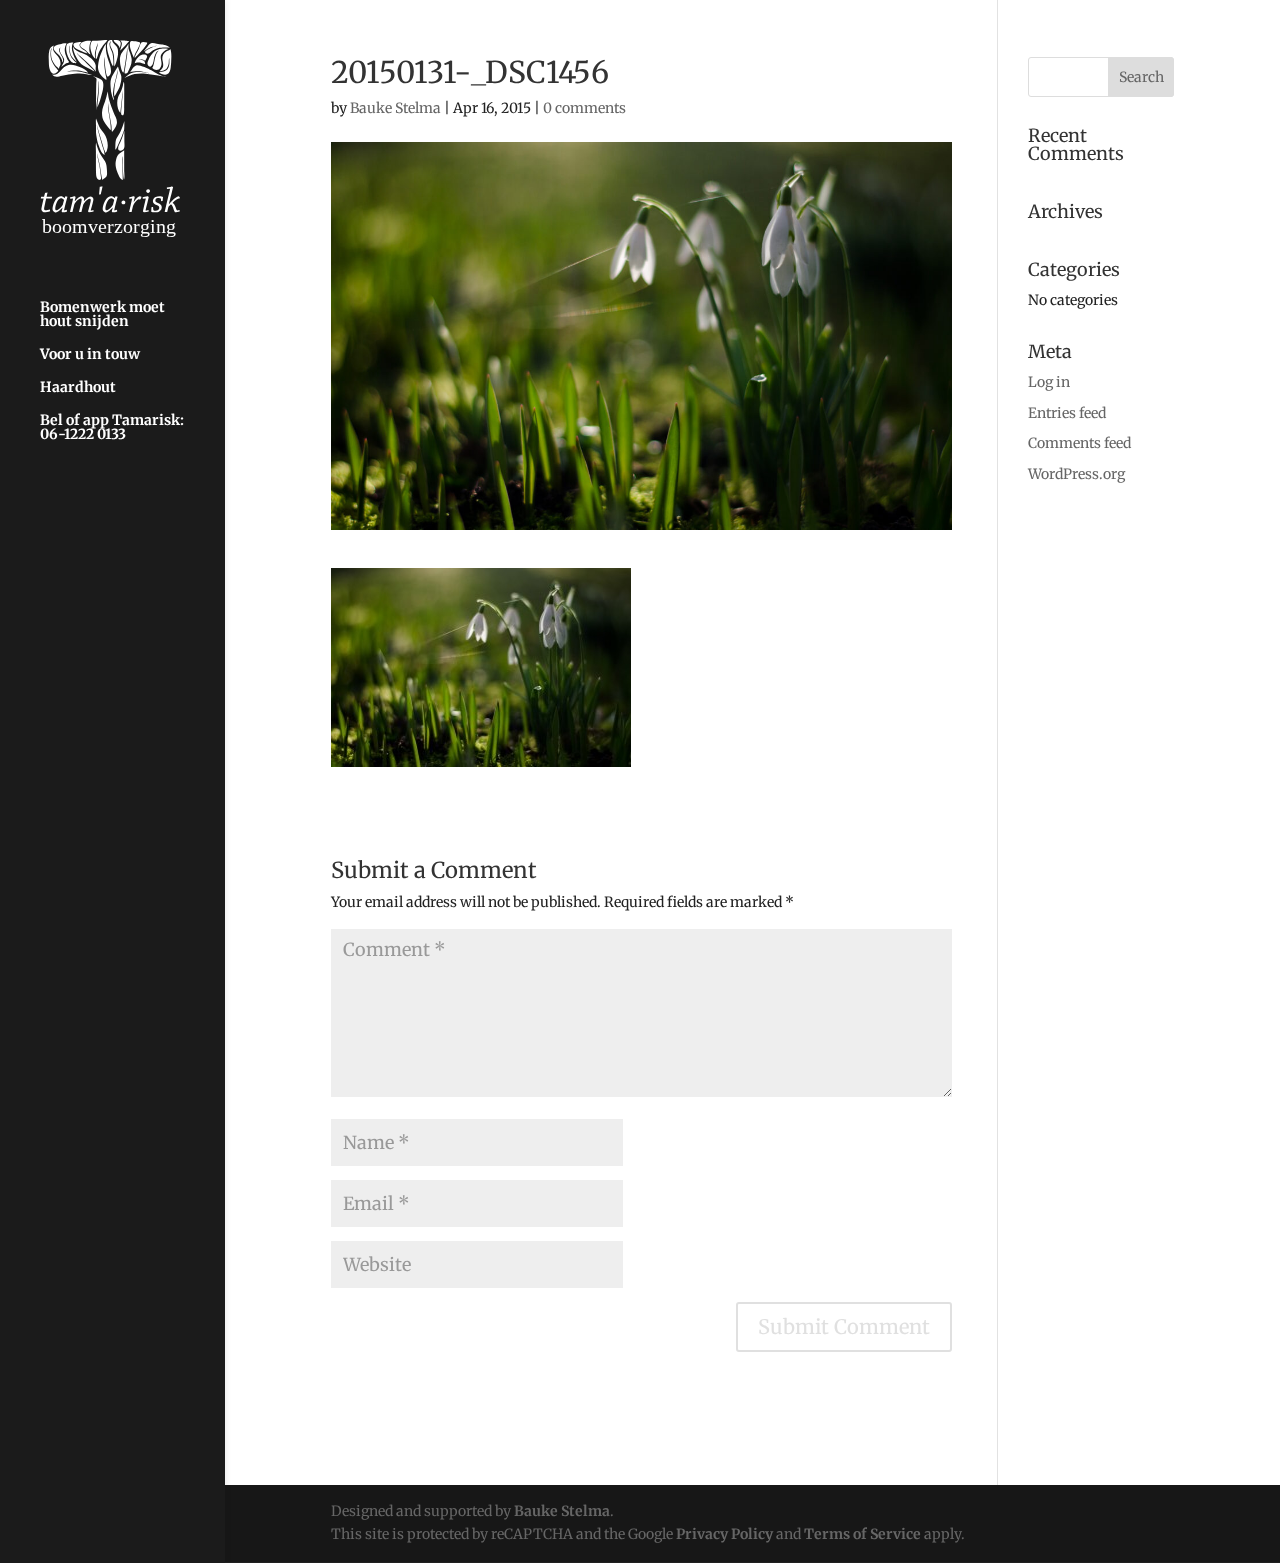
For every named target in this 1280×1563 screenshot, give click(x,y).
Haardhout (78, 388)
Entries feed (1067, 413)
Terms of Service (862, 1534)
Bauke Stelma (395, 108)
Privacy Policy (724, 1534)
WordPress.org (1076, 474)
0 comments (584, 108)
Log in (1049, 382)
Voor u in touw (90, 355)
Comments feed (1079, 443)
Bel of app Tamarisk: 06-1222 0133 (112, 428)
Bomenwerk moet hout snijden (102, 315)
